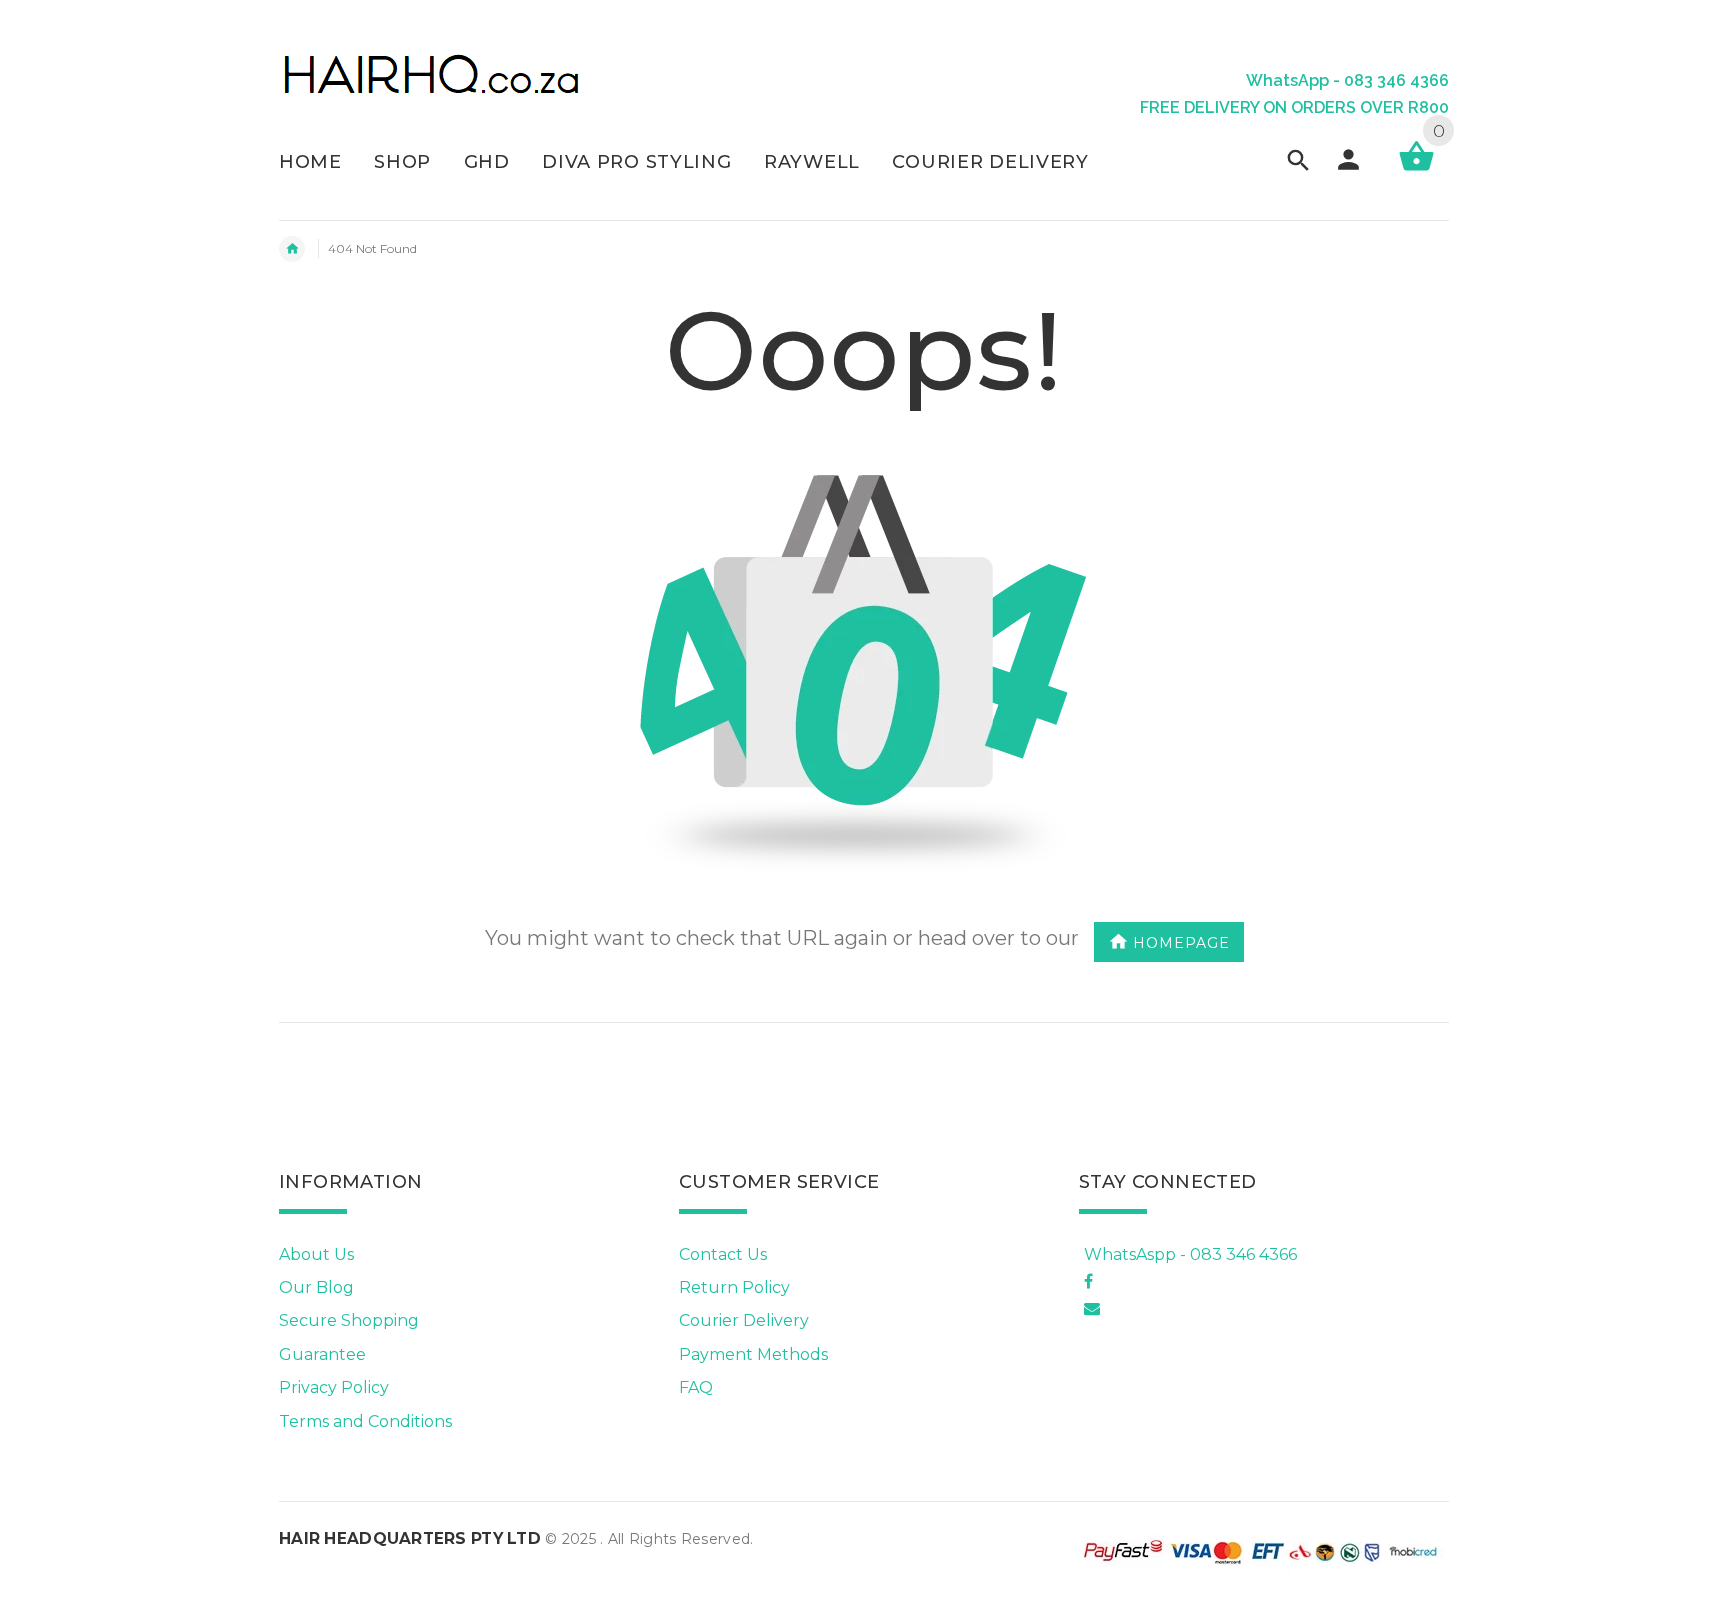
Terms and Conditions (365, 1421)
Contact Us (723, 1254)
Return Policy (734, 1287)
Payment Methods (753, 1354)
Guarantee (322, 1354)
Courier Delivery (744, 1320)
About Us (316, 1254)
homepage (1181, 942)
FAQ (696, 1387)
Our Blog (316, 1287)
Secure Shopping (349, 1320)
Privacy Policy (334, 1387)
